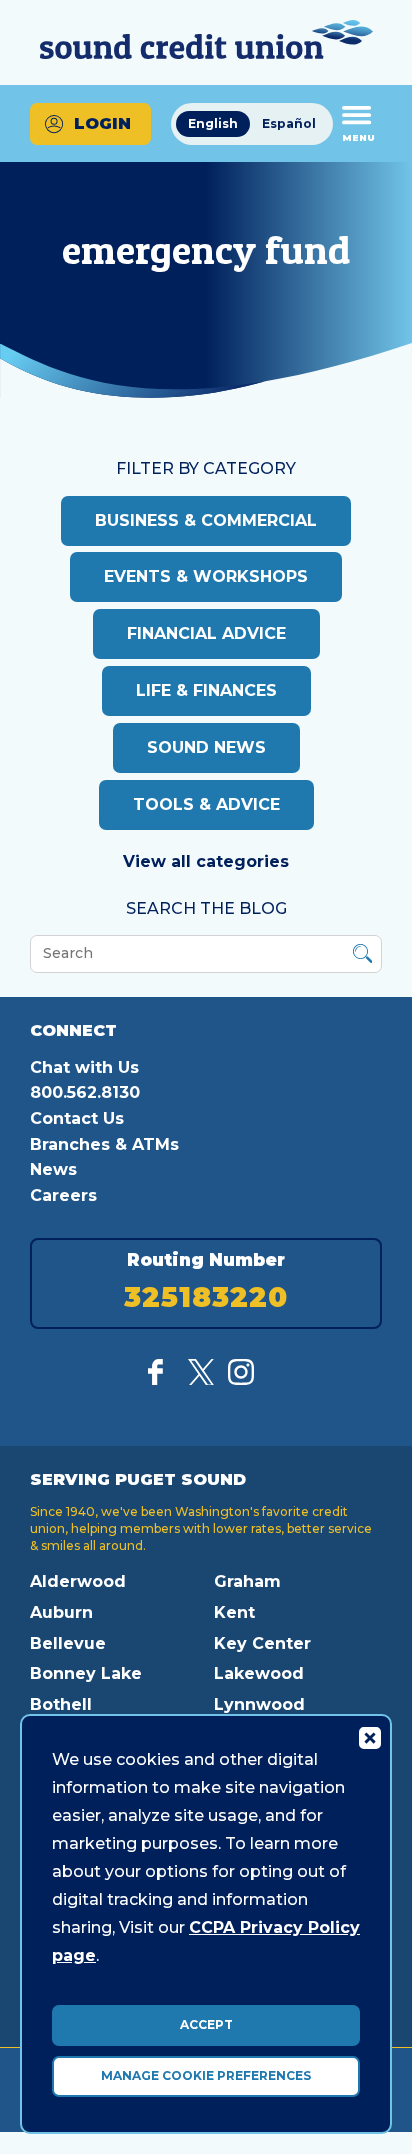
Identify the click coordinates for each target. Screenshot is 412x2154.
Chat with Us (84, 1067)
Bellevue (68, 1643)
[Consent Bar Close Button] (369, 1737)
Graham (247, 1581)
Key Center (262, 1643)
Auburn (61, 1612)
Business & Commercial (206, 520)
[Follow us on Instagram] (241, 1379)
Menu (358, 137)
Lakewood (259, 1673)
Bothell (61, 1704)
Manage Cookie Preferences (206, 2075)
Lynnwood (259, 1704)
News (53, 1169)
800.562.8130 (85, 1092)
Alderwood (78, 1581)
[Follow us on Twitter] (201, 1379)
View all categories (206, 861)
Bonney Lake (86, 1673)
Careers (63, 1195)
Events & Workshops (206, 576)
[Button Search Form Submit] (362, 956)
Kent (234, 1612)
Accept (206, 2024)
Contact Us (77, 1118)
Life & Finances (206, 690)
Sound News (206, 747)
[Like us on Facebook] (161, 1379)
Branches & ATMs (104, 1144)
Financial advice (206, 633)
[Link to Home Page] (206, 42)
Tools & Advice (206, 804)
